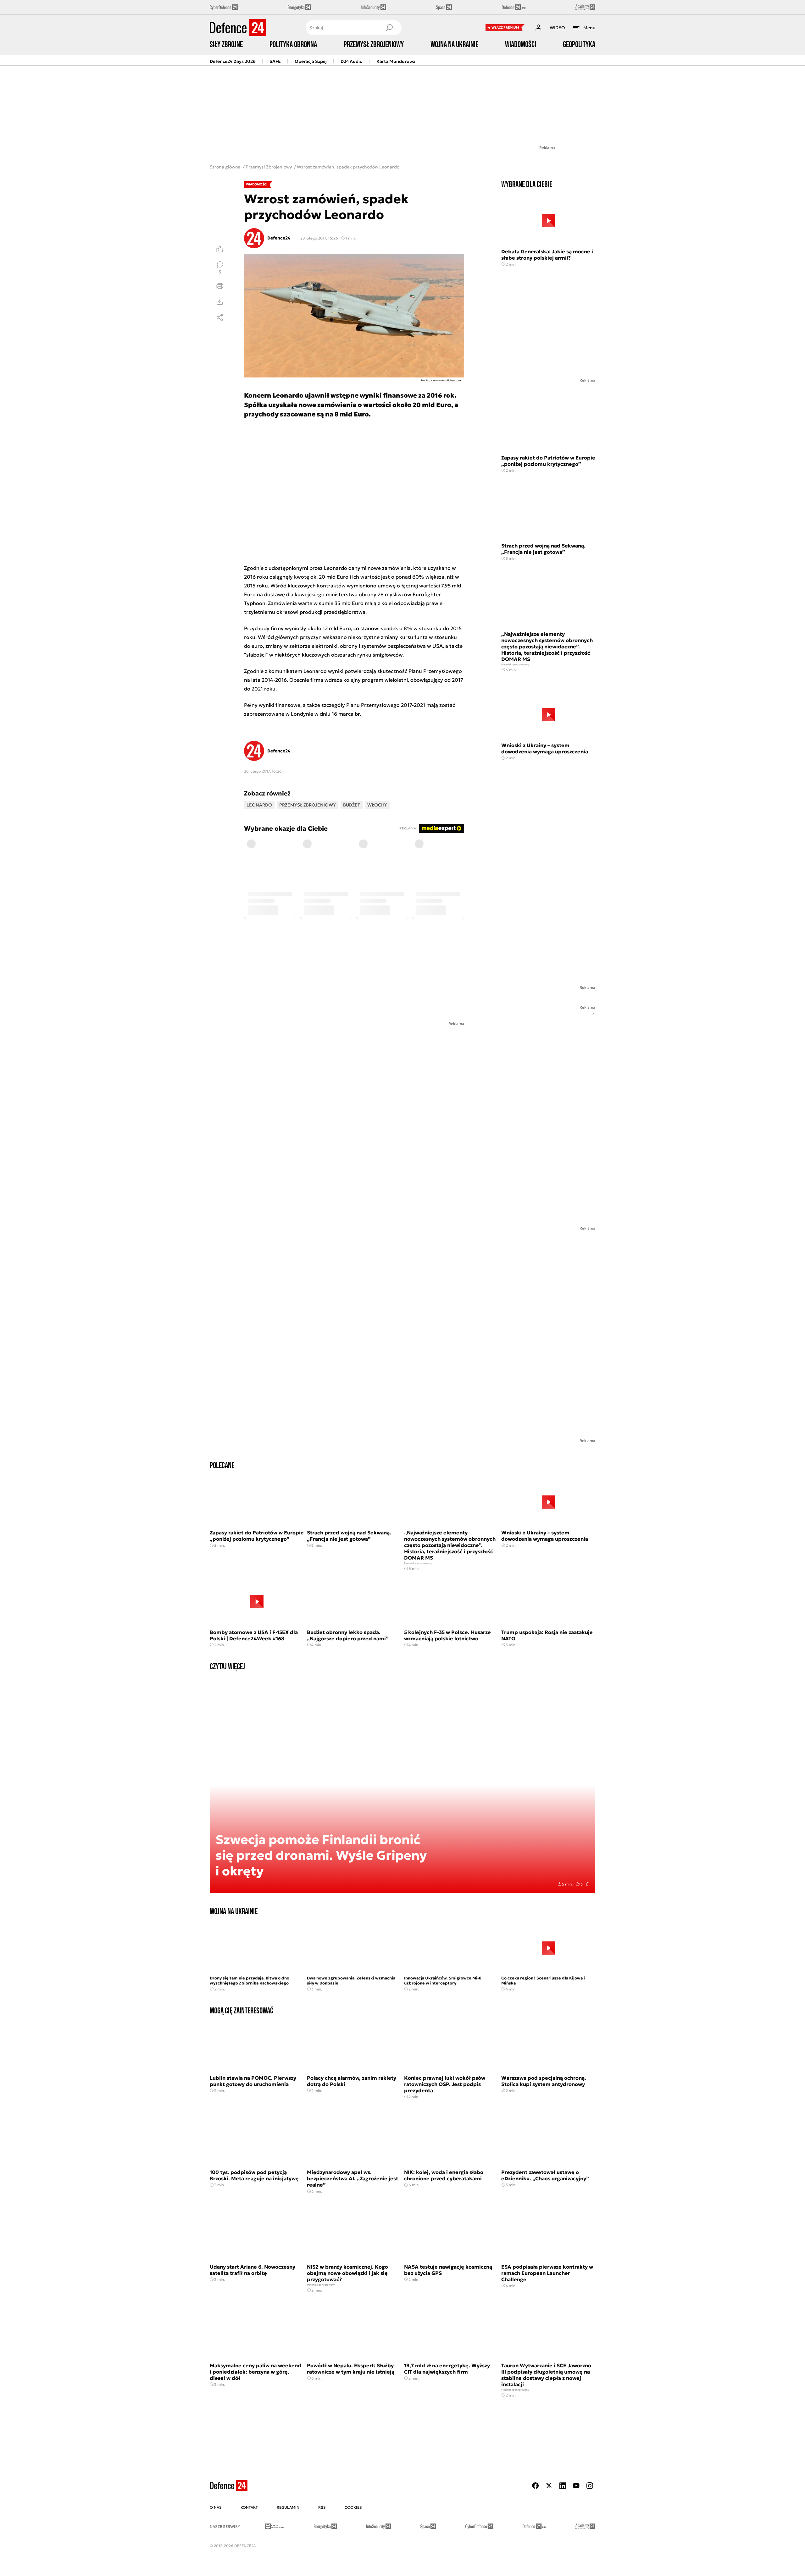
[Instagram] (590, 2486)
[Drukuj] (220, 286)
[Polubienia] (220, 249)
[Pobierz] (220, 302)
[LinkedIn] (563, 2486)
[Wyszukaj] (389, 28)
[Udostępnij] (220, 317)
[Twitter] (549, 2486)
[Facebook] (536, 2486)
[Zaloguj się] (538, 28)
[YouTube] (576, 2486)
